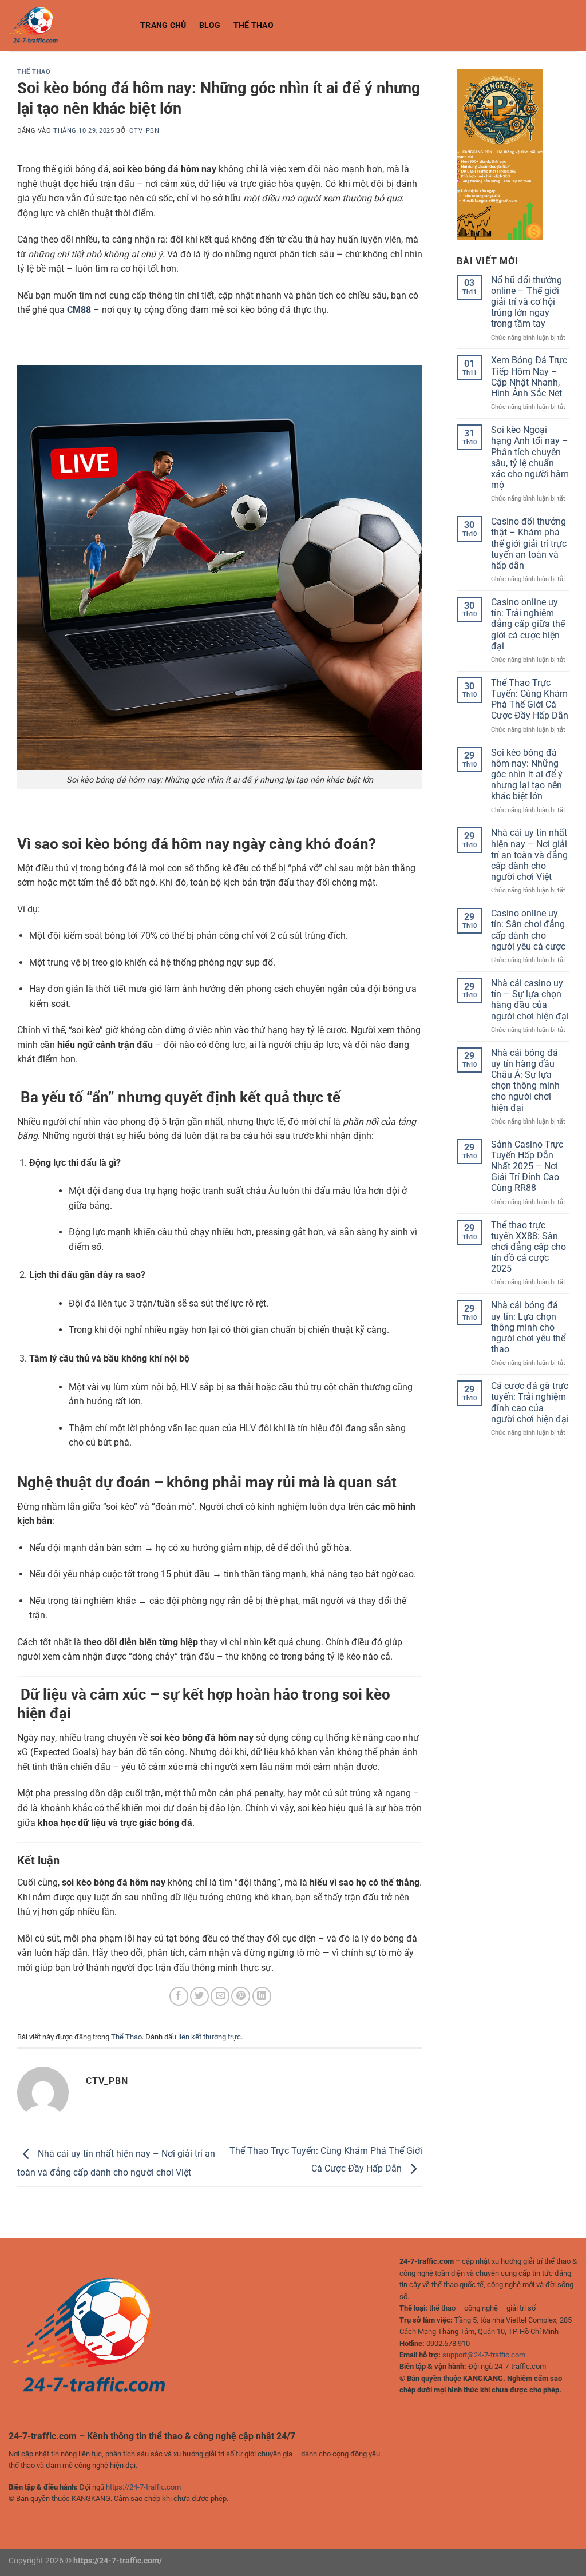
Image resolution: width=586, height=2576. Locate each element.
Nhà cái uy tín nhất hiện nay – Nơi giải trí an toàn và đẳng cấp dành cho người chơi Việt (529, 855)
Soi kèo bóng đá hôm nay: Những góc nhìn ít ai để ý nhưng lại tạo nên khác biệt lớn (527, 775)
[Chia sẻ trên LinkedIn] (262, 1996)
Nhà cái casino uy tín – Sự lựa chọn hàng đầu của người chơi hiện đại (530, 1000)
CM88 (79, 310)
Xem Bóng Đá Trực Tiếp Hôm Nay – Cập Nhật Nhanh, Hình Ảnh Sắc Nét (529, 377)
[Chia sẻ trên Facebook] (179, 1996)
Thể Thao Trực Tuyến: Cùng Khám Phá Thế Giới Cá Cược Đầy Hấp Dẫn (530, 699)
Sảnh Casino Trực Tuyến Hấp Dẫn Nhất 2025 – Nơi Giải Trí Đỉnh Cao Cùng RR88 (527, 1166)
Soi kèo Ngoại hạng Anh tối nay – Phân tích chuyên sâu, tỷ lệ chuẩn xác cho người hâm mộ (530, 457)
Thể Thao (254, 25)
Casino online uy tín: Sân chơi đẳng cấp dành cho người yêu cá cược (528, 930)
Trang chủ (163, 25)
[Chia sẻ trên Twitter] (199, 1996)
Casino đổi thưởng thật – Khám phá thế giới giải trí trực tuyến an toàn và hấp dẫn (529, 543)
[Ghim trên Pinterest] (241, 1996)
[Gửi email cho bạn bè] (220, 1996)
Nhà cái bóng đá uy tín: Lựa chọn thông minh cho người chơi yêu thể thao (528, 1327)
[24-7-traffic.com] (66, 26)
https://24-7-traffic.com (143, 2487)
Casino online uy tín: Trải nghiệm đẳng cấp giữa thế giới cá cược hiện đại (528, 624)
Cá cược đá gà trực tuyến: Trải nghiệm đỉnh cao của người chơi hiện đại (530, 1402)
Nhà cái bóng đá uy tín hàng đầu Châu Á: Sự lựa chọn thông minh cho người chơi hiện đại (525, 1080)
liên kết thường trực (209, 2037)
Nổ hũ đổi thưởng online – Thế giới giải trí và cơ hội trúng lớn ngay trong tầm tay (526, 302)
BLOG (210, 25)
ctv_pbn (144, 131)
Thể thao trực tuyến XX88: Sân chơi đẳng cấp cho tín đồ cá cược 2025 (528, 1247)
